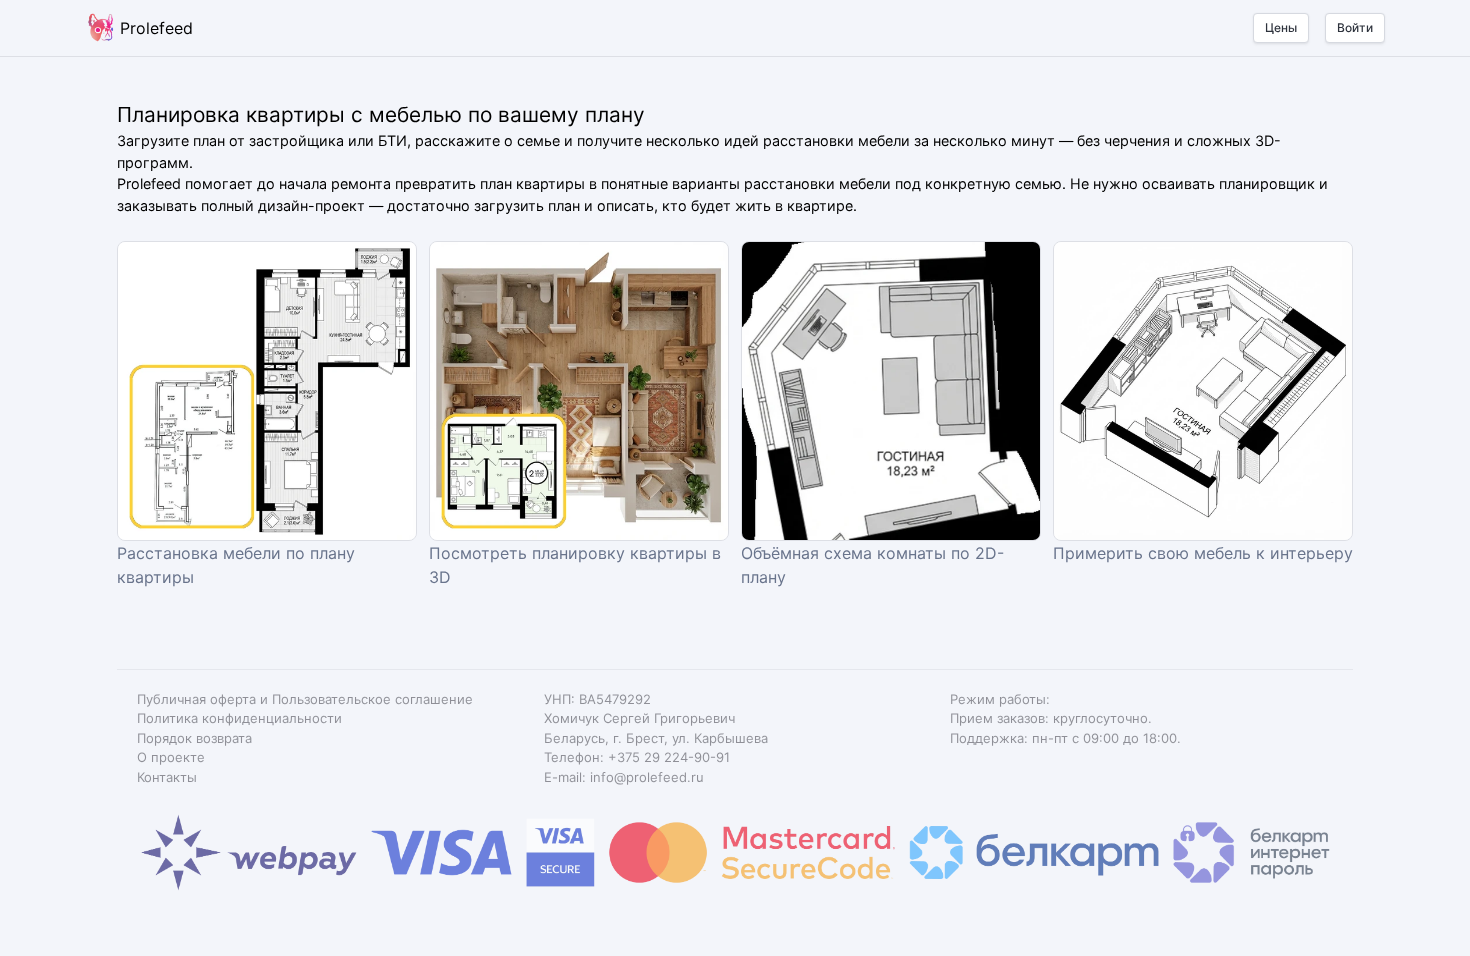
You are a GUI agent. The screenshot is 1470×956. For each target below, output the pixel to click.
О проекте (171, 757)
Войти (1355, 27)
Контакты (167, 777)
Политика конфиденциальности (239, 718)
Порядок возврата (194, 738)
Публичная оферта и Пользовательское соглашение (305, 699)
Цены (1281, 27)
